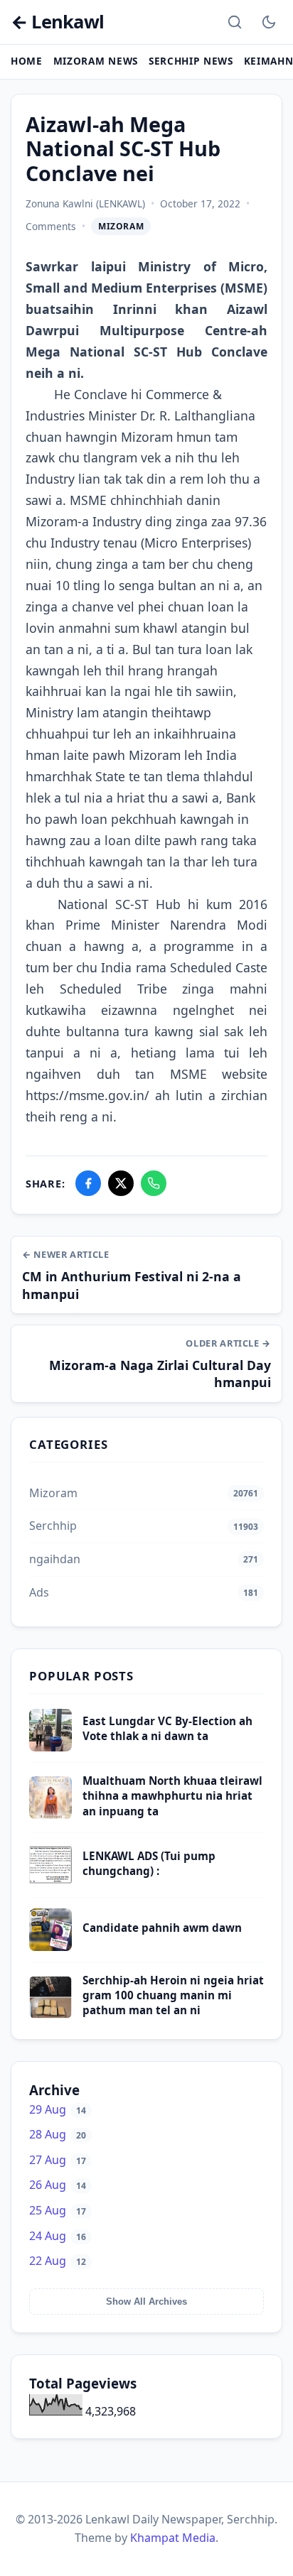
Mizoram (121, 226)
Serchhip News (191, 61)
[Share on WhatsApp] (154, 1183)
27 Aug (58, 2160)
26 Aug (58, 2185)
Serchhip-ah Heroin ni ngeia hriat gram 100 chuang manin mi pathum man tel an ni (173, 1995)
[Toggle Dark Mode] (269, 22)
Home (27, 61)
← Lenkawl (57, 22)
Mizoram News (96, 61)
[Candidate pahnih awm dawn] (50, 1947)
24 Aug (58, 2236)
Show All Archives (146, 2301)
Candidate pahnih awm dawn (162, 1928)
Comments (51, 226)
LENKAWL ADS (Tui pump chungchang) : (149, 1863)
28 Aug (58, 2134)
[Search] (235, 22)
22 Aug (58, 2261)
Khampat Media (173, 2538)
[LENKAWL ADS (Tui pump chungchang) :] (50, 1882)
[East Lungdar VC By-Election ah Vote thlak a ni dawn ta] (50, 1747)
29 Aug (58, 2109)
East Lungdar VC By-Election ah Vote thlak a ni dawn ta (167, 1728)
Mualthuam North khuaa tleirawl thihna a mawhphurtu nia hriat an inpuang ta (172, 1796)
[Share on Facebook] (88, 1183)
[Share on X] (121, 1183)
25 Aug (58, 2210)
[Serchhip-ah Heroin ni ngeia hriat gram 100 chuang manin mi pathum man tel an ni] (50, 2014)
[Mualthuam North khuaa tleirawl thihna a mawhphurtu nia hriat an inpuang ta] (50, 1815)
